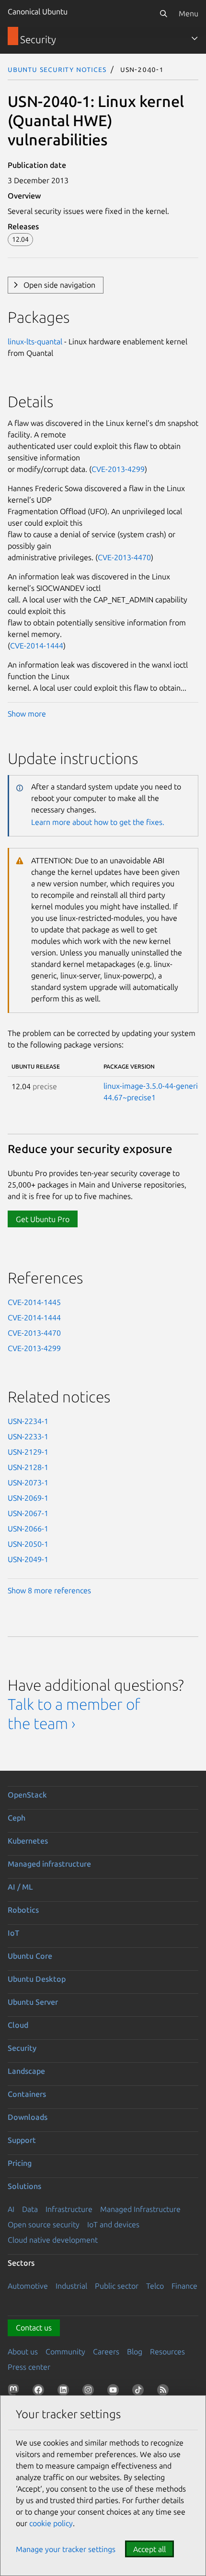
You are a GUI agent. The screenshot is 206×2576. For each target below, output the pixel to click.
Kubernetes (28, 1841)
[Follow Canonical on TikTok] (140, 2392)
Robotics (23, 1910)
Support (22, 2140)
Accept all (149, 2549)
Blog (135, 2352)
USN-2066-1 (28, 1529)
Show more (27, 714)
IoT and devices (113, 2224)
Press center (29, 2367)
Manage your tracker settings (66, 2549)
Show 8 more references (49, 1590)
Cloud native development (53, 2240)
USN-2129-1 (28, 1452)
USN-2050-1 (28, 1544)
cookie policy (51, 2523)
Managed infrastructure (49, 1864)
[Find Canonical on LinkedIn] (65, 2392)
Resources (167, 2352)
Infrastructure (69, 2209)
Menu (189, 13)
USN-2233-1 (28, 1436)
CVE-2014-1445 (34, 1302)
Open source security (44, 2224)
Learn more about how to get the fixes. (98, 822)
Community (65, 2352)
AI (11, 2209)
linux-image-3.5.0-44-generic (152, 1086)
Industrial (71, 2286)
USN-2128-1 (28, 1467)
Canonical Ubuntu (38, 12)
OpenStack (27, 1795)
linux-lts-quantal (35, 341)
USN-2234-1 (28, 1421)
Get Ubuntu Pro (43, 1219)
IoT (13, 1933)
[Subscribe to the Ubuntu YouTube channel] (115, 2392)
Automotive (28, 2286)
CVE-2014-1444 (37, 646)
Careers (106, 2352)
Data (30, 2209)
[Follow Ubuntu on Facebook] (40, 2392)
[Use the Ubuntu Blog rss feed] (165, 2392)
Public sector (117, 2286)
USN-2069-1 (28, 1498)
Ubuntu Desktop (37, 1979)
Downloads (28, 2117)
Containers (27, 2094)
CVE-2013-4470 (124, 557)
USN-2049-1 (28, 1559)
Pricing (20, 2163)
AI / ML (20, 1887)
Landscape (26, 2071)
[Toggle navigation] (195, 38)
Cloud (18, 2025)
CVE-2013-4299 (118, 469)
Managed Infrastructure (140, 2209)
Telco (155, 2286)
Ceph (17, 1818)
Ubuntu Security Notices (57, 69)
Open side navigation (59, 285)
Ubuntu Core (30, 1956)
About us (23, 2352)
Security (22, 2048)
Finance (184, 2286)
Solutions (24, 2186)
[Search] (163, 13)
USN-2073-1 (28, 1482)
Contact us (34, 2328)
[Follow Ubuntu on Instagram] (90, 2392)
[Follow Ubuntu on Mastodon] (15, 2392)
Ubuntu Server (33, 2002)
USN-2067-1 (28, 1513)
